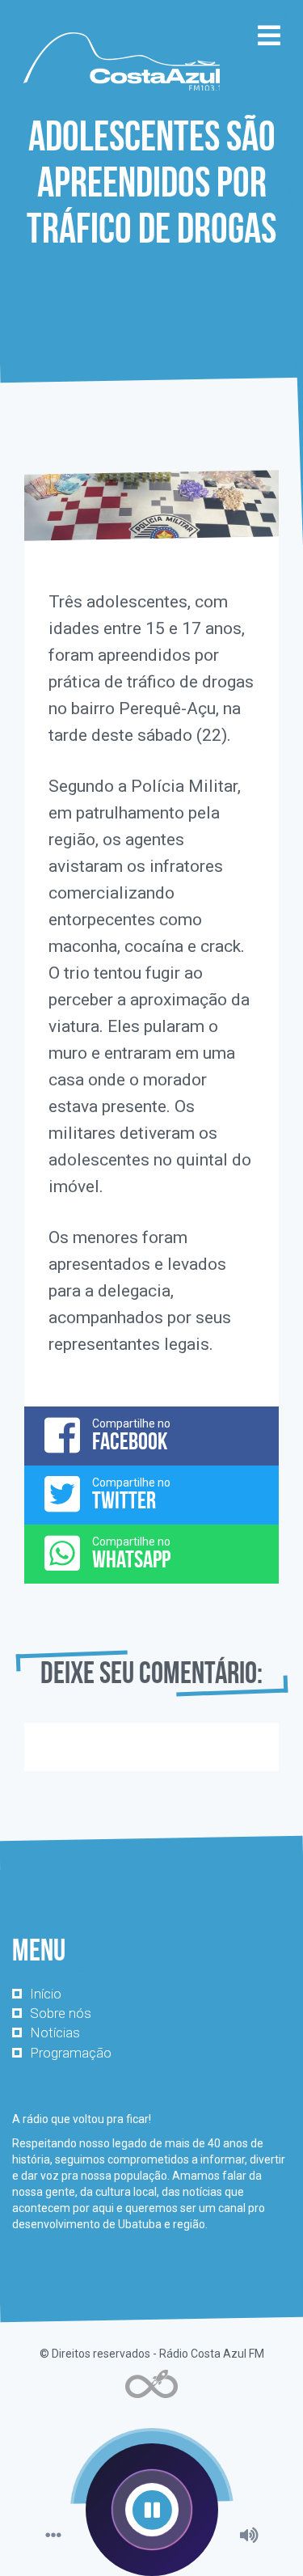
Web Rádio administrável (151, 2384)
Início (46, 1994)
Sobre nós (61, 2013)
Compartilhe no (131, 1436)
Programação (71, 2053)
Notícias (55, 2032)
